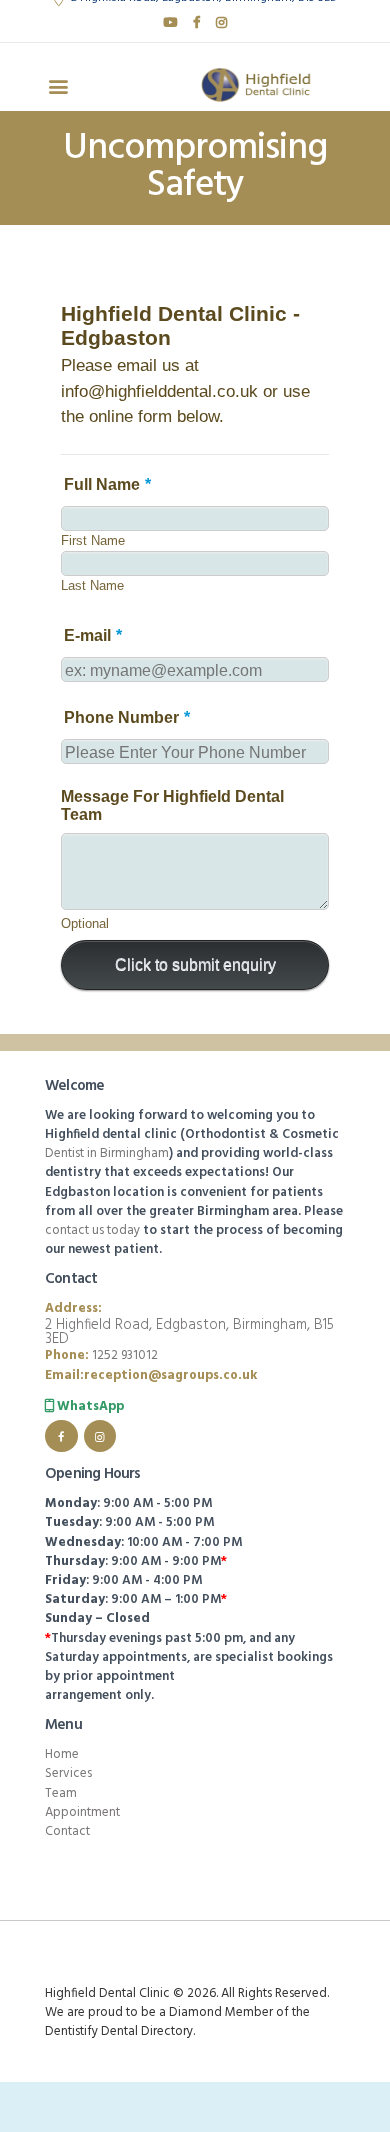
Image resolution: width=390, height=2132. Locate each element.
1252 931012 (125, 1355)
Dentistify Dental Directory (119, 2031)
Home (62, 1754)
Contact (67, 1831)
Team (61, 1793)
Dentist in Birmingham (107, 1153)
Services (68, 1773)
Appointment (82, 1812)
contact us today (92, 1230)
